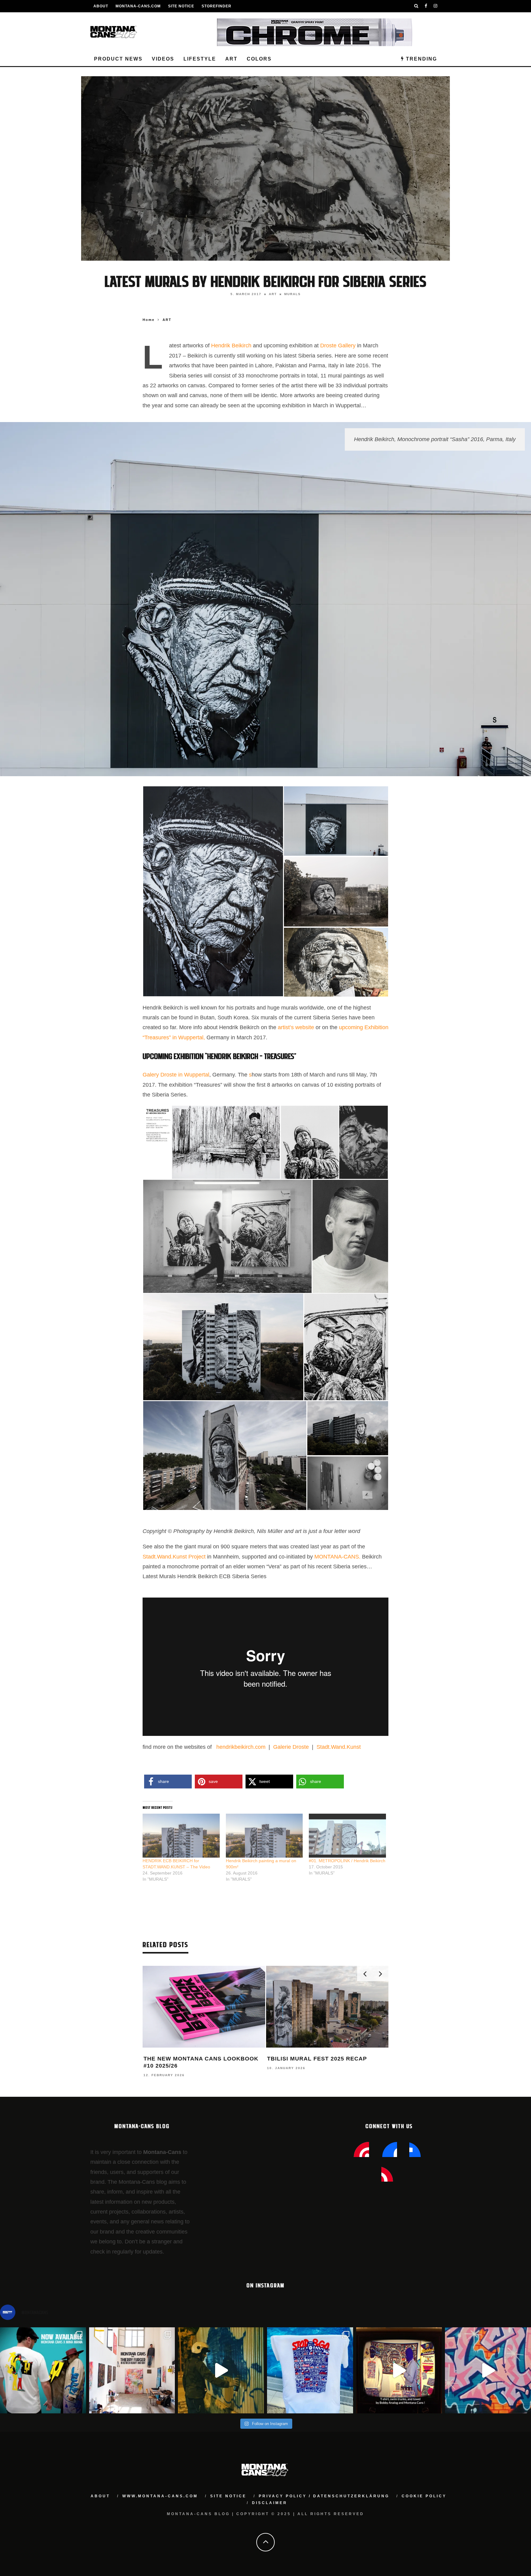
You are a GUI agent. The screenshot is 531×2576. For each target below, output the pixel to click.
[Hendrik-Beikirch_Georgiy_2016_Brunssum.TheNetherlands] (348, 1428)
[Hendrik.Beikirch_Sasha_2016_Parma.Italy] (336, 820)
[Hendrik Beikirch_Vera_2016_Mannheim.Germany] (223, 1347)
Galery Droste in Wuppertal (176, 1075)
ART (231, 59)
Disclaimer (270, 2503)
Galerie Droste (291, 1747)
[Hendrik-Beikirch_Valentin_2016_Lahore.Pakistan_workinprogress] (336, 962)
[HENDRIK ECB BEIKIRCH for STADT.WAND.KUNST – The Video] (181, 1836)
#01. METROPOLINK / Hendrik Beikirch (347, 1861)
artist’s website (297, 1027)
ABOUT (101, 6)
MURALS (293, 294)
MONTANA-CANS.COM (138, 6)
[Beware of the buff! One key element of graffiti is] (132, 2370)
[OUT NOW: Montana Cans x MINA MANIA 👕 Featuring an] (43, 2370)
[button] (213, 891)
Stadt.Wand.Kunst (339, 1747)
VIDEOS (163, 59)
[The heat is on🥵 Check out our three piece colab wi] (310, 2370)
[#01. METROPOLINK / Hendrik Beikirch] (347, 1836)
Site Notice (181, 6)
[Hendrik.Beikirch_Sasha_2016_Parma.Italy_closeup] (213, 891)
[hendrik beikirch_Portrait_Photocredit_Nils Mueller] (350, 1236)
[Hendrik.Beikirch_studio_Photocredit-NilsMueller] (348, 1483)
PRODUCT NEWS (118, 59)
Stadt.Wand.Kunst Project (174, 1557)
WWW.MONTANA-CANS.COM (160, 2496)
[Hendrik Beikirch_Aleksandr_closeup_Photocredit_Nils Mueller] (364, 1142)
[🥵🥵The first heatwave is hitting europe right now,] (399, 2370)
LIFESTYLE (200, 59)
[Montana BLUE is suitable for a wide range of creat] (488, 2370)
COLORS (259, 59)
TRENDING (421, 59)
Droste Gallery (338, 346)
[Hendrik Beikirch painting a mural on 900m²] (264, 1836)
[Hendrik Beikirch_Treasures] (212, 1142)
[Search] (416, 6)
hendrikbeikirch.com (240, 1747)
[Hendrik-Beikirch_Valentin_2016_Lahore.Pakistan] (336, 891)
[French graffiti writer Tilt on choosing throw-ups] (221, 2370)
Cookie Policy (424, 2496)
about (100, 2496)
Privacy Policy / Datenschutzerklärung (324, 2496)
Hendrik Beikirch (232, 346)
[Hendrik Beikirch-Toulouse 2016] (225, 1455)
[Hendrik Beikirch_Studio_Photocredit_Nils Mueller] (227, 1236)
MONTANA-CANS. (337, 1557)
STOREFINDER (216, 6)
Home (149, 320)
